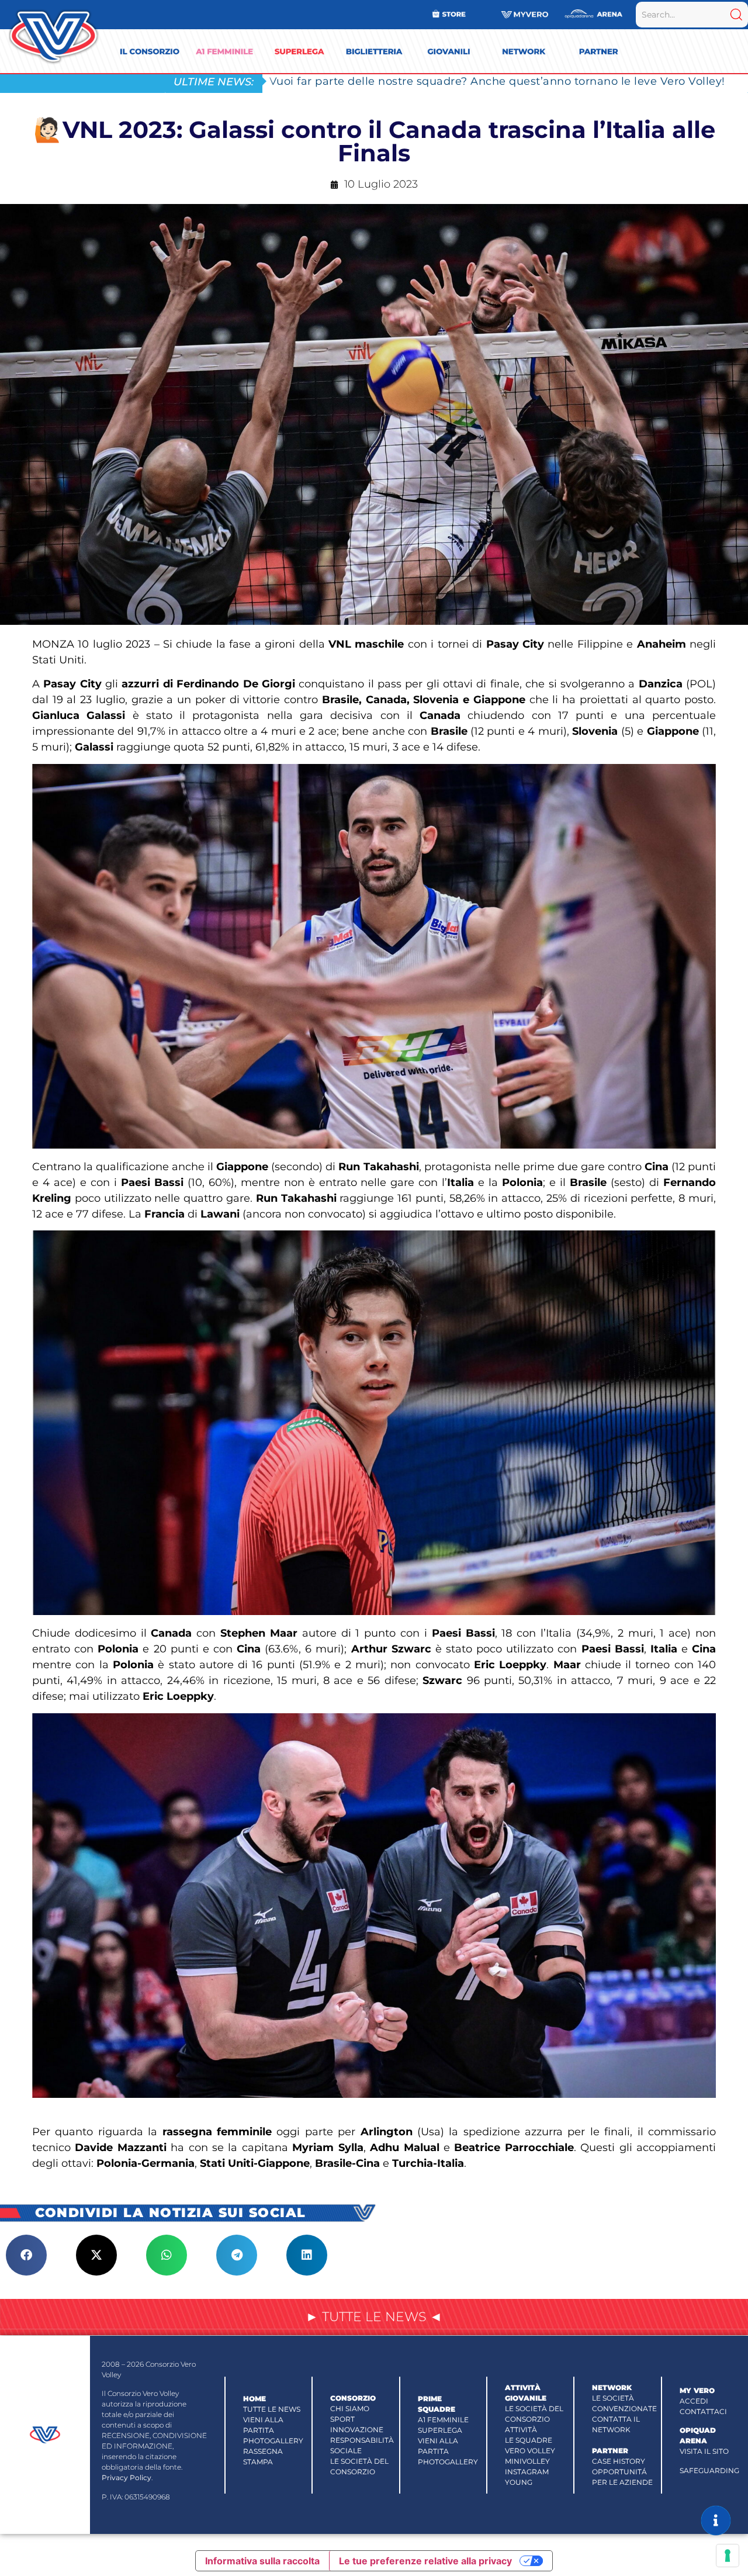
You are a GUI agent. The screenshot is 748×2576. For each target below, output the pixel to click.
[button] (26, 2255)
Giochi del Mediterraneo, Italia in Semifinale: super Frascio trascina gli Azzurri (483, 81)
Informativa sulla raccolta (262, 2561)
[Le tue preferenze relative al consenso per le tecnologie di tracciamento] (728, 2556)
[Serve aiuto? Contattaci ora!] (716, 2520)
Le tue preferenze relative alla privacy (425, 2561)
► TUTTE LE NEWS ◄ (374, 2317)
